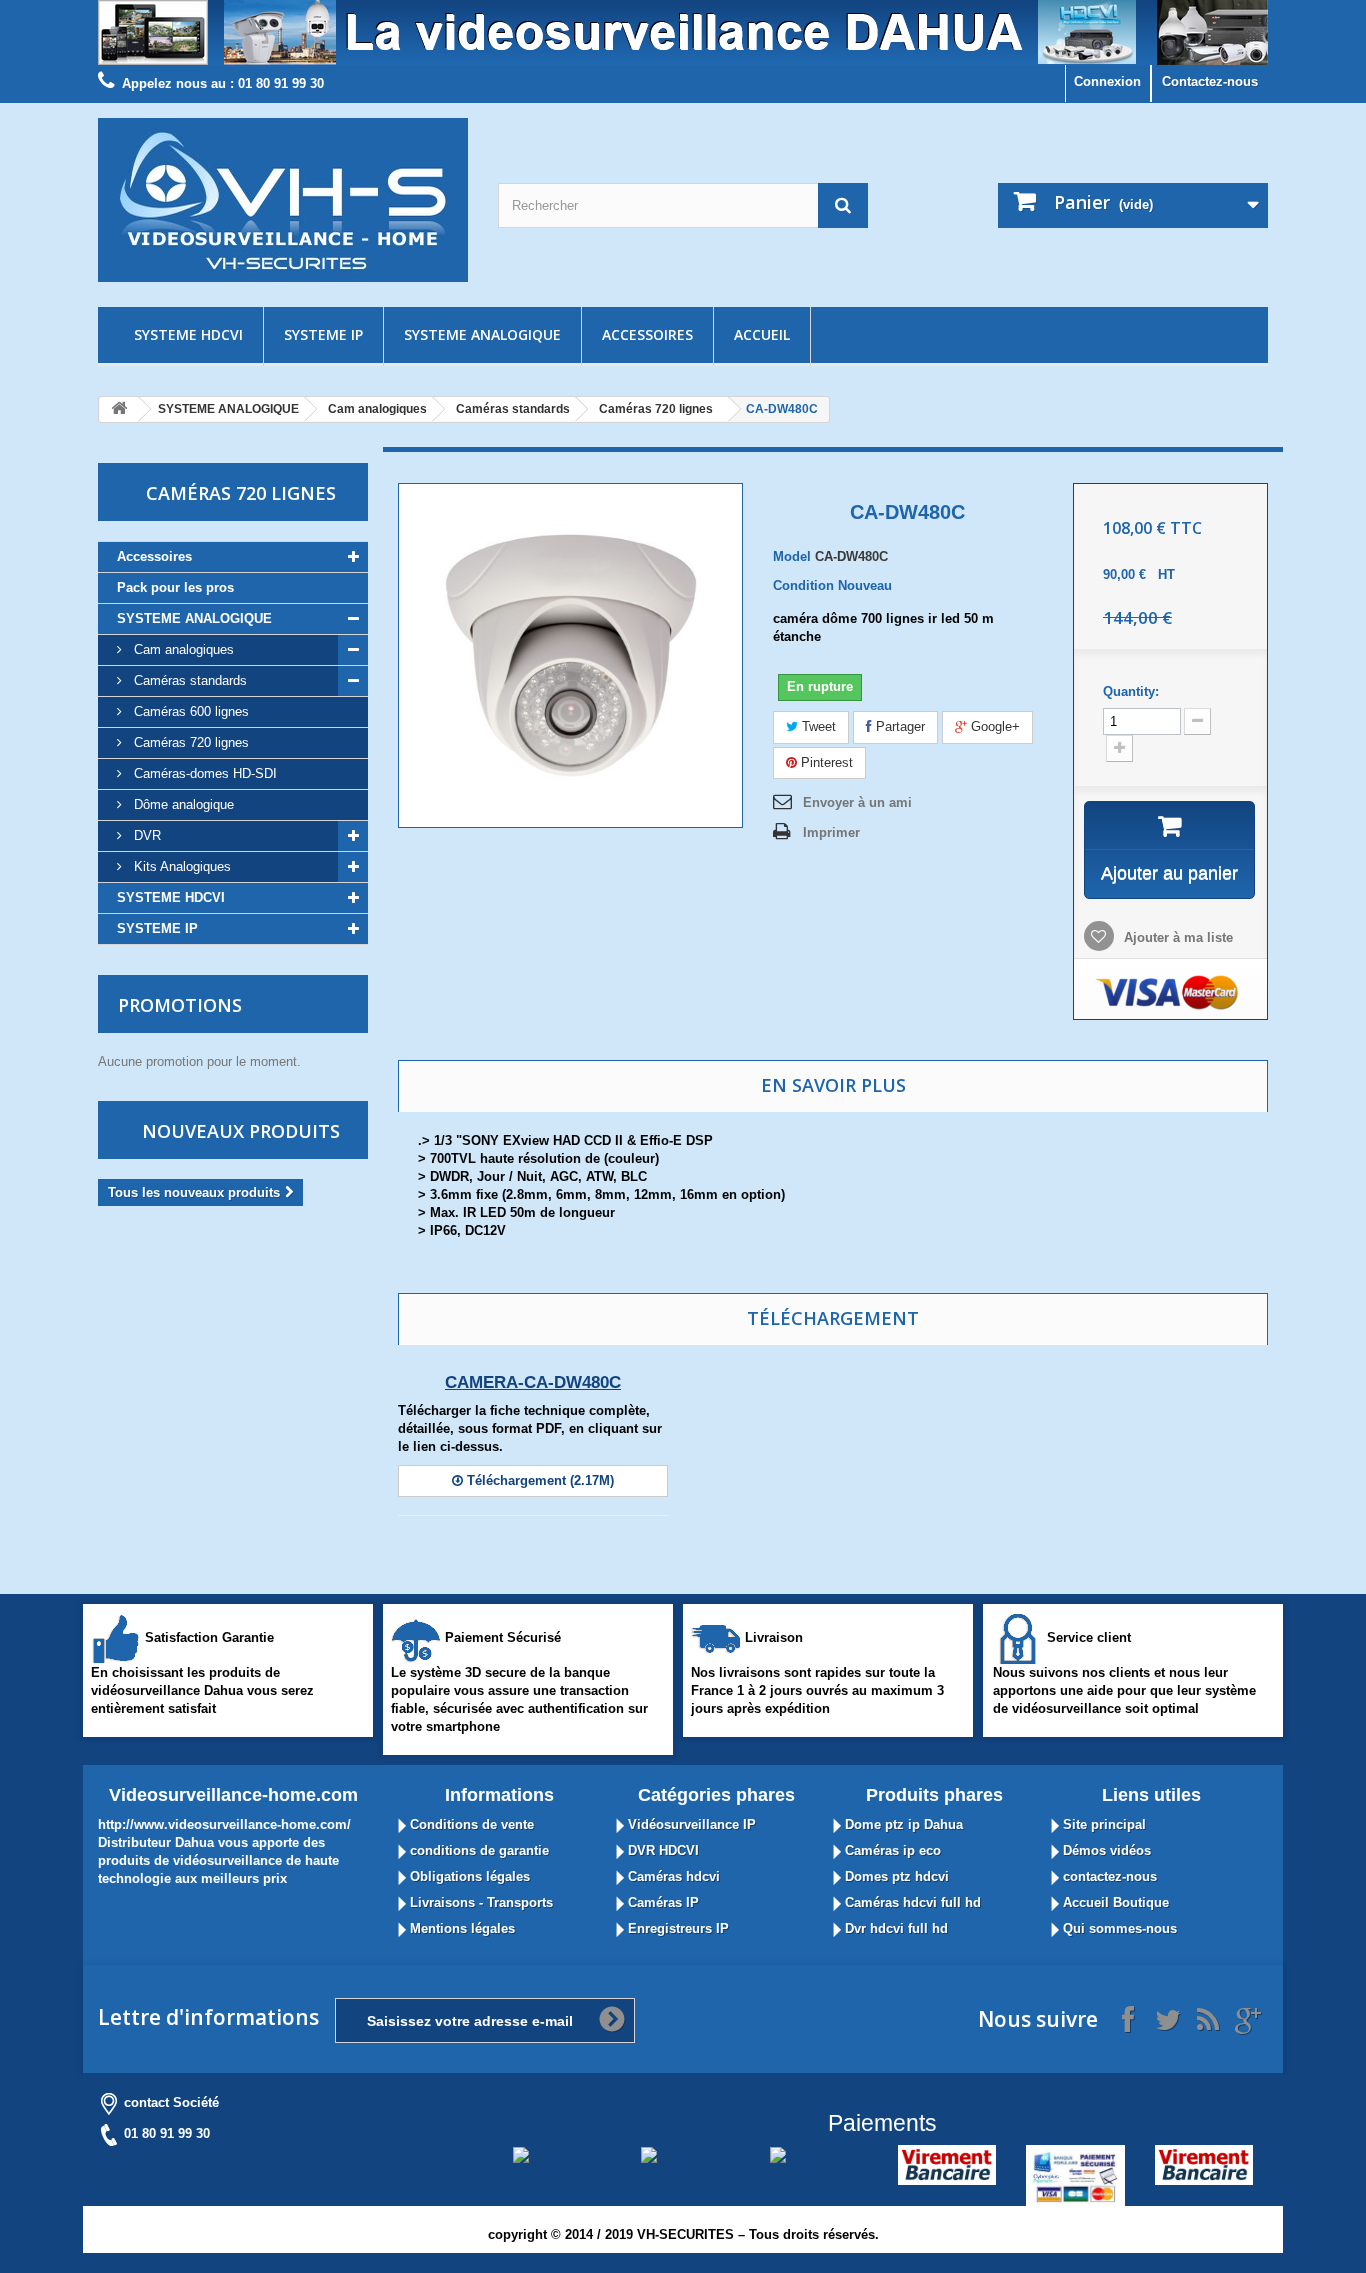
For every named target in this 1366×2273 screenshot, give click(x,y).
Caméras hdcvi (672, 1876)
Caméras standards (513, 409)
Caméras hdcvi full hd (911, 1902)
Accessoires (647, 334)
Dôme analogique (182, 804)
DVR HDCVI (661, 1850)
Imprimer (831, 832)
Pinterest (825, 762)
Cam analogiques (377, 409)
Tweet (817, 726)
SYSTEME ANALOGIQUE (482, 334)
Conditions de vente (470, 1824)
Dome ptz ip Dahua (902, 1824)
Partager (898, 726)
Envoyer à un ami (857, 802)
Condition (803, 585)
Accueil (762, 334)
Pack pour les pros (175, 587)
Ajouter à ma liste (1176, 937)
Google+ (993, 726)
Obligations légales (468, 1876)
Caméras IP (661, 1902)
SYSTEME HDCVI (188, 334)
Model (792, 556)
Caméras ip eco (891, 1850)
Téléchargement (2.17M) (538, 1480)
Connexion (1107, 81)
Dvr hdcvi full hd (894, 1928)
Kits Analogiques (180, 866)
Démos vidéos (1105, 1850)
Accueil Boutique (1114, 1902)
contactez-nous (1108, 1876)
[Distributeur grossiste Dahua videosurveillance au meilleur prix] (683, 32)
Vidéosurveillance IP (690, 1824)
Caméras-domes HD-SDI (203, 773)
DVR (145, 835)
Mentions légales (460, 1928)
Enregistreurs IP (676, 1928)
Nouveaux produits (241, 1131)
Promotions (180, 1005)
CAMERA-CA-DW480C (533, 1382)
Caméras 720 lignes (656, 409)
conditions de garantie (477, 1850)
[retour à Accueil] (119, 409)
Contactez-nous (1210, 81)
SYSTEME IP (323, 334)
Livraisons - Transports (479, 1902)
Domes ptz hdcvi (895, 1876)
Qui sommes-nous (1118, 1928)
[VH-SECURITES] (283, 200)
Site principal (1102, 1824)
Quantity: (1131, 691)
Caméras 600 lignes (189, 711)
